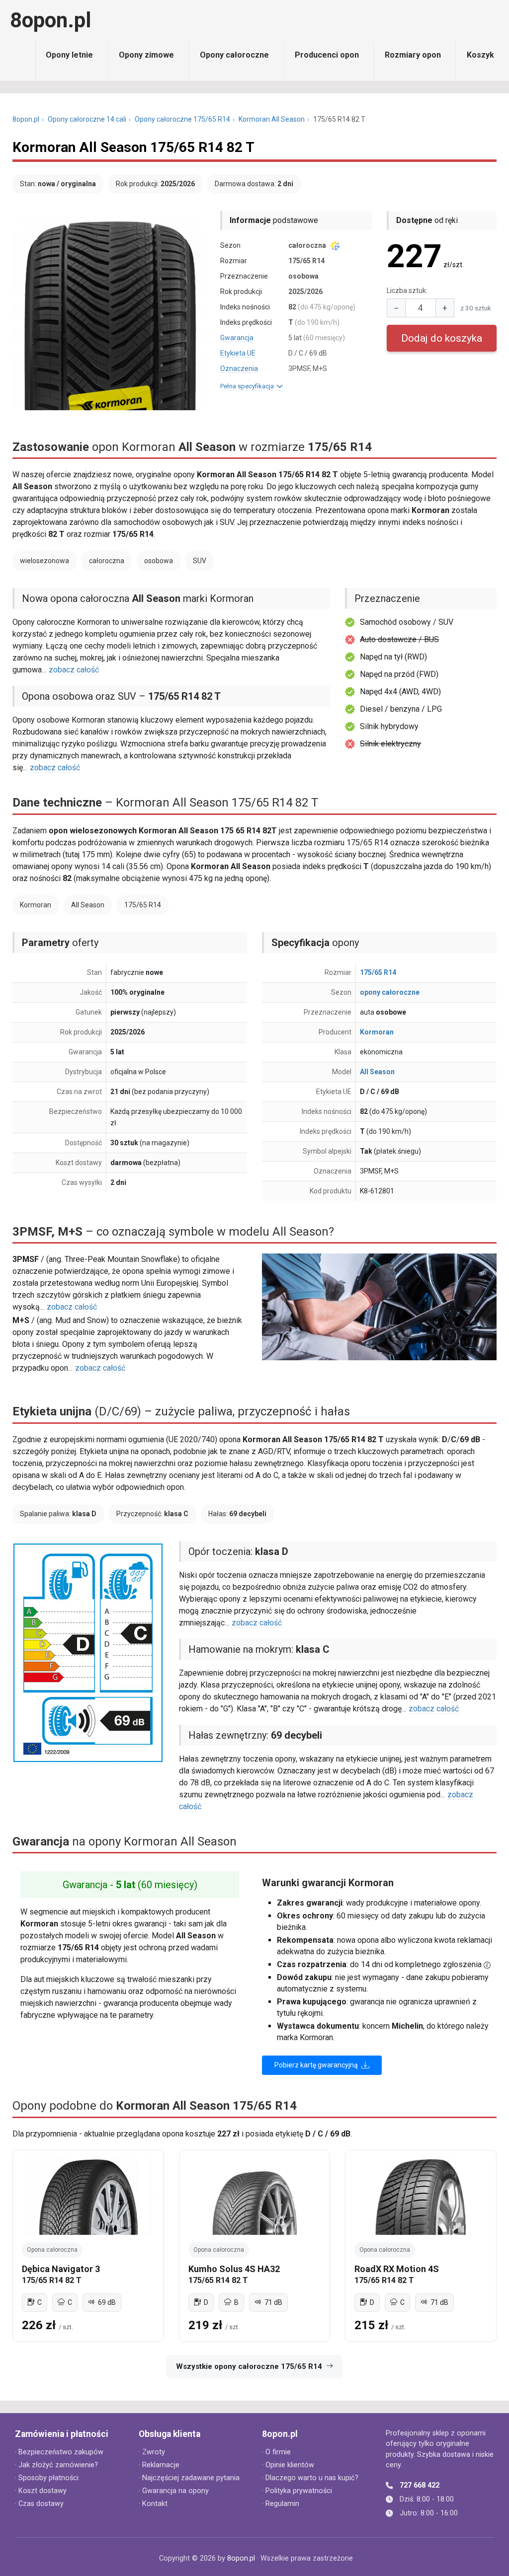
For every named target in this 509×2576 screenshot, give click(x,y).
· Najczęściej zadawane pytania (189, 2478)
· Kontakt (153, 2504)
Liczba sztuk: (407, 291)
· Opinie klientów (288, 2465)
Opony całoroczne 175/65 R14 (182, 119)
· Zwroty (152, 2452)
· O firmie (276, 2452)
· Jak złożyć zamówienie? (56, 2465)
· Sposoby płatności (47, 2478)
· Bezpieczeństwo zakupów (59, 2452)
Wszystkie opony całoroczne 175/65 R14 (249, 2366)
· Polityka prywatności (297, 2491)
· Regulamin (281, 2504)
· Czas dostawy (39, 2504)
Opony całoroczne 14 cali (87, 119)
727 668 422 (420, 2485)
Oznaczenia (239, 368)
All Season (377, 1072)
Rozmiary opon (413, 55)
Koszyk (480, 55)
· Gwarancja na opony (174, 2491)
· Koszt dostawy (41, 2491)
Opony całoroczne (234, 55)
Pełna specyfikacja (249, 386)
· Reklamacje (159, 2465)
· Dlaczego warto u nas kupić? (310, 2478)
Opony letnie (69, 55)
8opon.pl (50, 20)
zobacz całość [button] (74, 670)
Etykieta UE (238, 353)
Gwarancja (237, 338)
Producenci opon (327, 55)
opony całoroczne (390, 992)
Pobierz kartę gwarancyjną (317, 2065)
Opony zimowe (146, 55)
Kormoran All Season (272, 119)
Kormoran (377, 1032)
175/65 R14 (378, 972)
